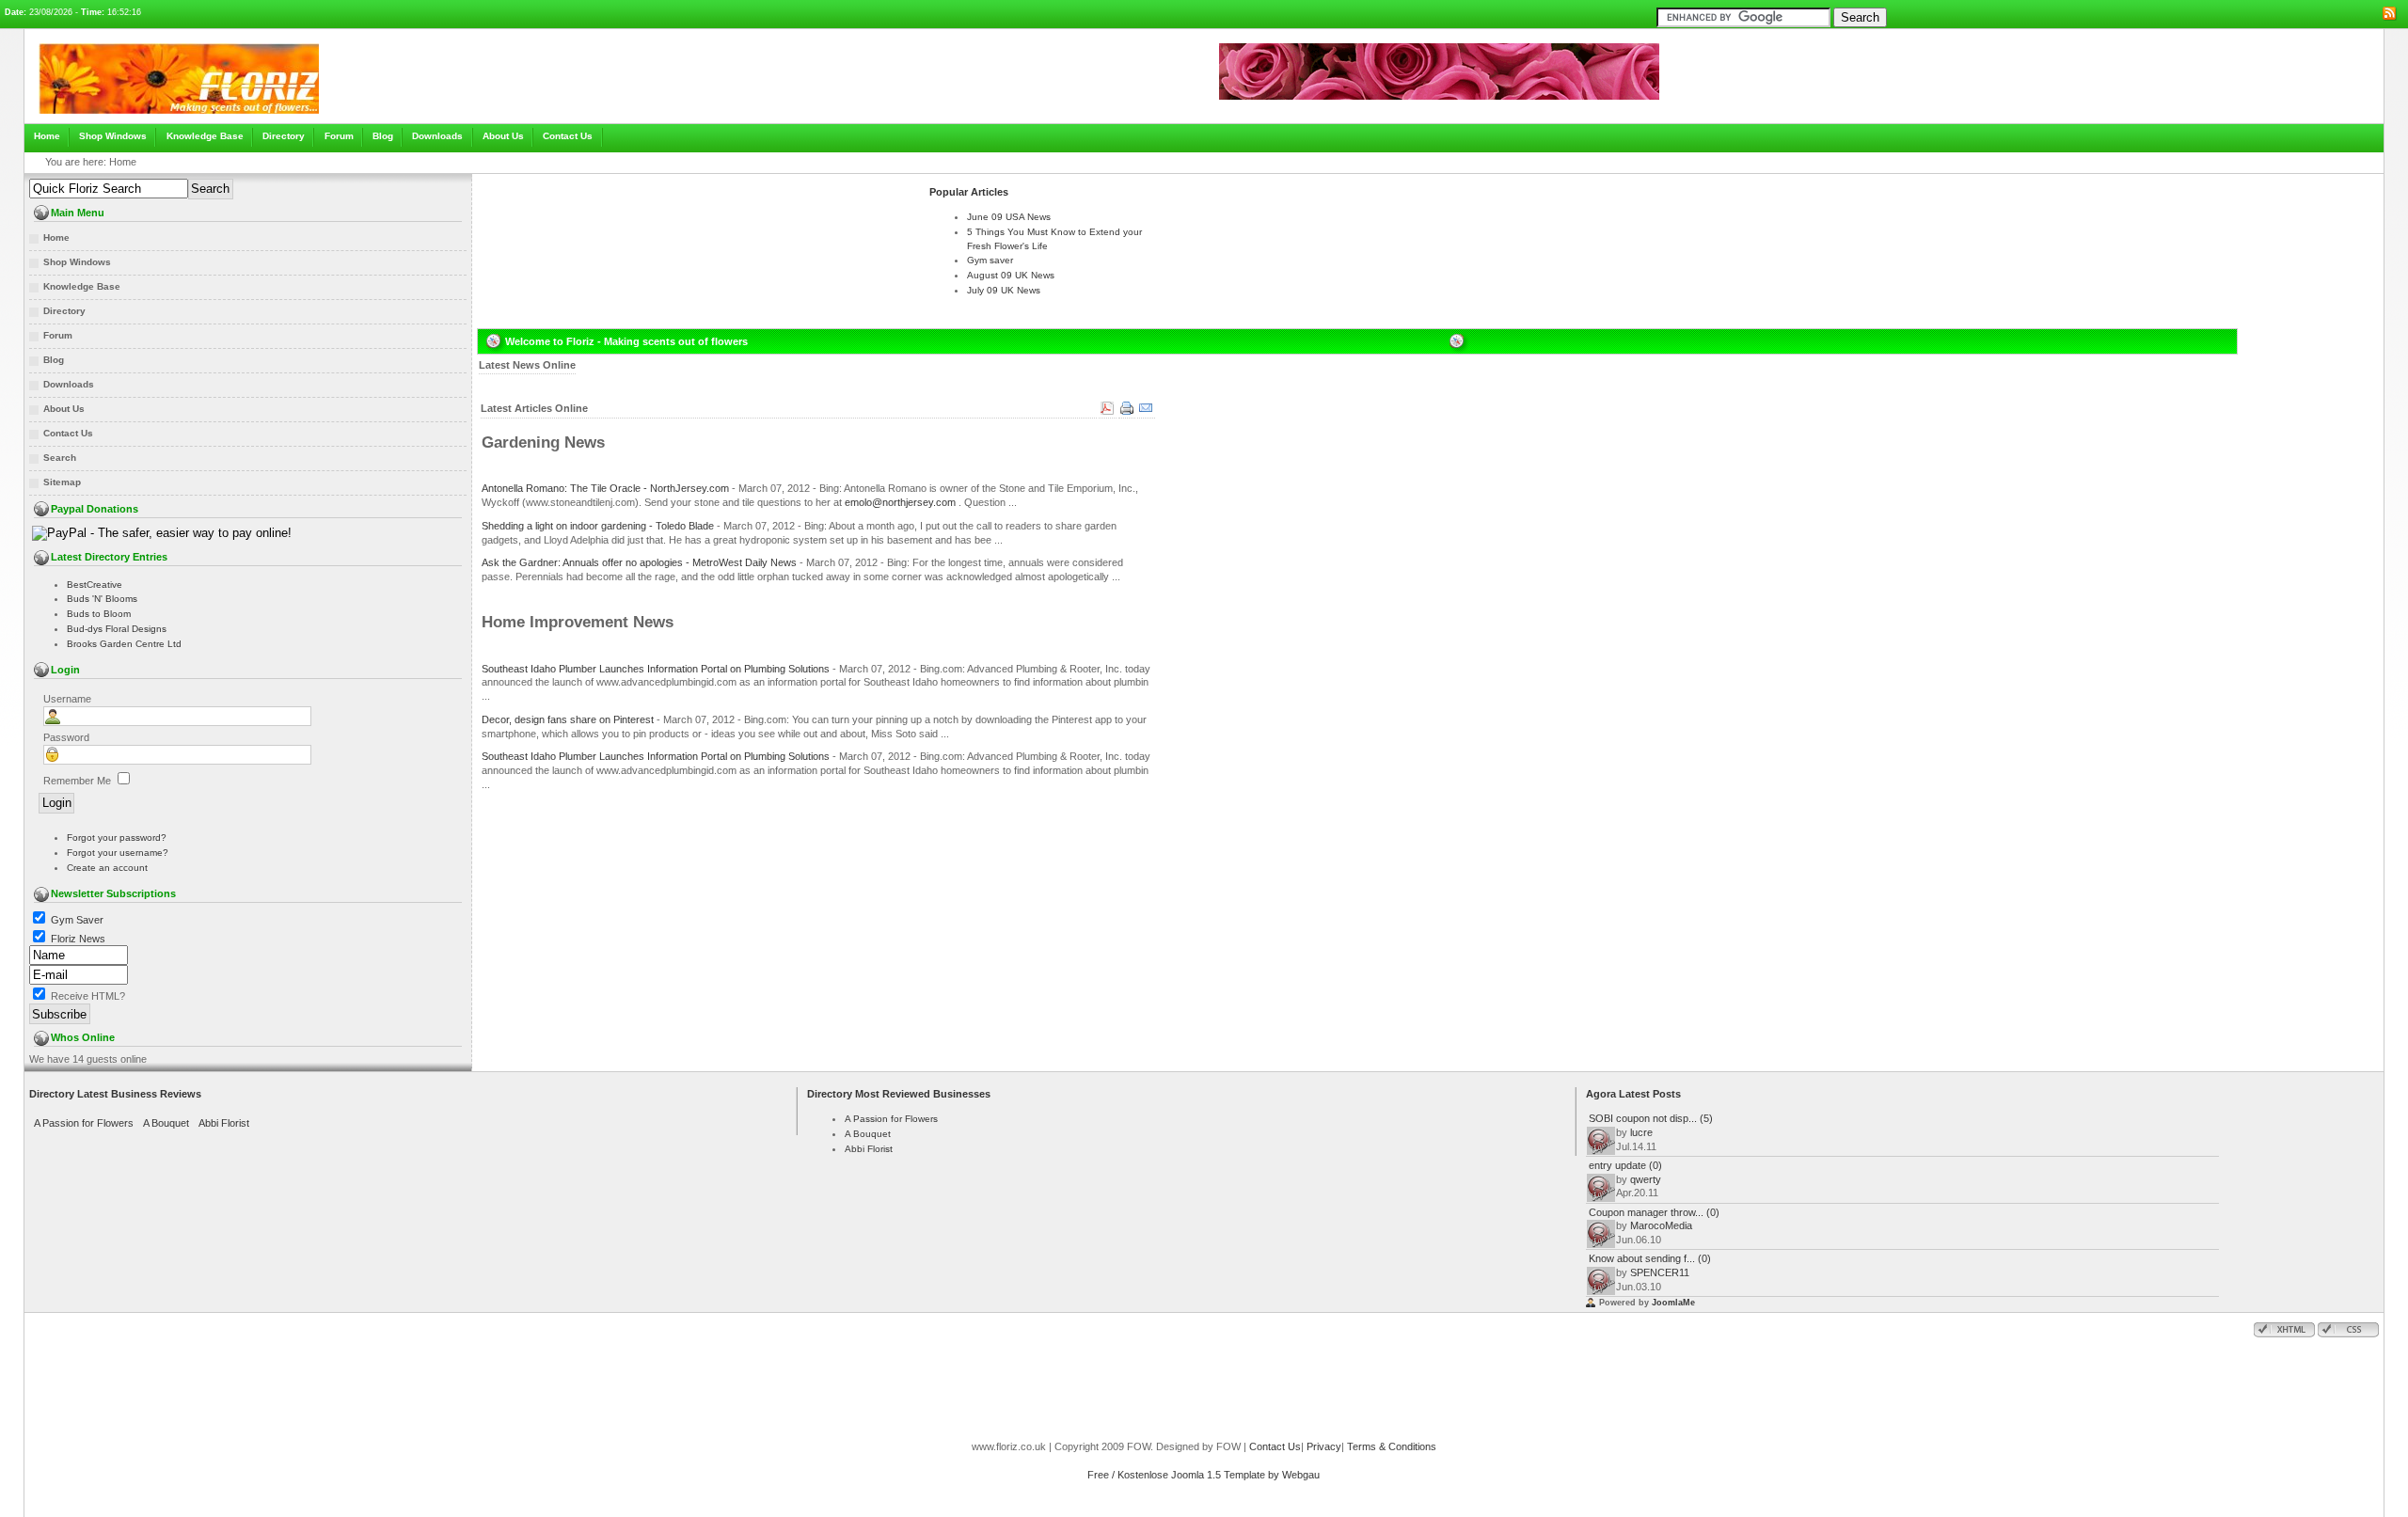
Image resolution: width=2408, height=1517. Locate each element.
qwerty (1646, 1179)
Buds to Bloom (99, 614)
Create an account (107, 868)
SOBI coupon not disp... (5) (1651, 1118)
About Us (503, 136)
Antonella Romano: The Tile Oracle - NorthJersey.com (605, 488)
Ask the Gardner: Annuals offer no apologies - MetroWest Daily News (639, 562)
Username (67, 699)
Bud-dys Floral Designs (117, 629)
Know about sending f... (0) (1650, 1258)
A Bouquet (166, 1123)
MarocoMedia (1661, 1225)
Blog (383, 136)
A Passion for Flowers (84, 1123)
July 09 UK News (1004, 290)
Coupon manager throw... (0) (1654, 1212)
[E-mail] (1146, 414)
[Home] (179, 119)
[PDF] (1108, 414)
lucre (1641, 1132)
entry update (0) (1625, 1165)
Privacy (1324, 1446)
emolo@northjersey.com (900, 502)
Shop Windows (113, 136)
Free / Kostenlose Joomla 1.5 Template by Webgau (1204, 1475)
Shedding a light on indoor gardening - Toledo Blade (598, 526)
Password (66, 737)
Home (47, 136)
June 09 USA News (1009, 217)
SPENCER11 (1660, 1272)
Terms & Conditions (1392, 1446)
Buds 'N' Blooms (102, 599)
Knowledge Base (205, 136)
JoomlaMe (1673, 1303)
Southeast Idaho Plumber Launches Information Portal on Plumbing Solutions (656, 669)
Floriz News (78, 939)
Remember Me (77, 781)
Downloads (437, 136)
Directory (284, 136)
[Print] (1127, 414)
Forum (339, 136)
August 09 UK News (1011, 275)
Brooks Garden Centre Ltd (124, 644)
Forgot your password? (117, 838)
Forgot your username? (118, 853)
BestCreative (95, 585)
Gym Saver (77, 920)
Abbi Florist (224, 1123)
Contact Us (568, 136)
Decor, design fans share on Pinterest (568, 719)
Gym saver (990, 260)
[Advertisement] (698, 203)
